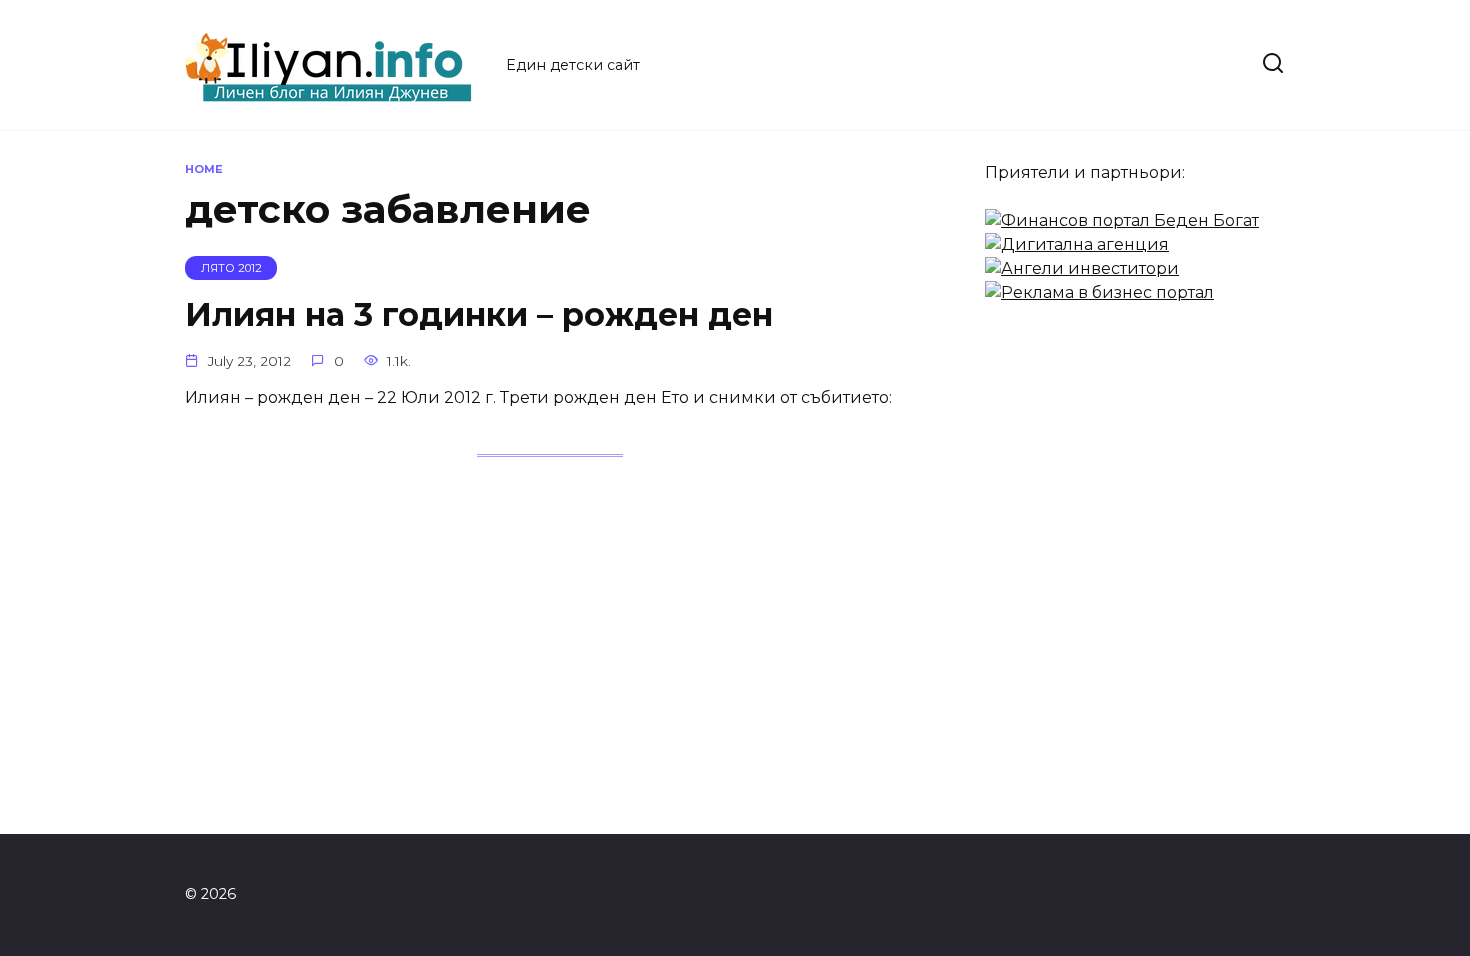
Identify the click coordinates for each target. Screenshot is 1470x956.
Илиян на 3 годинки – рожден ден (479, 314)
